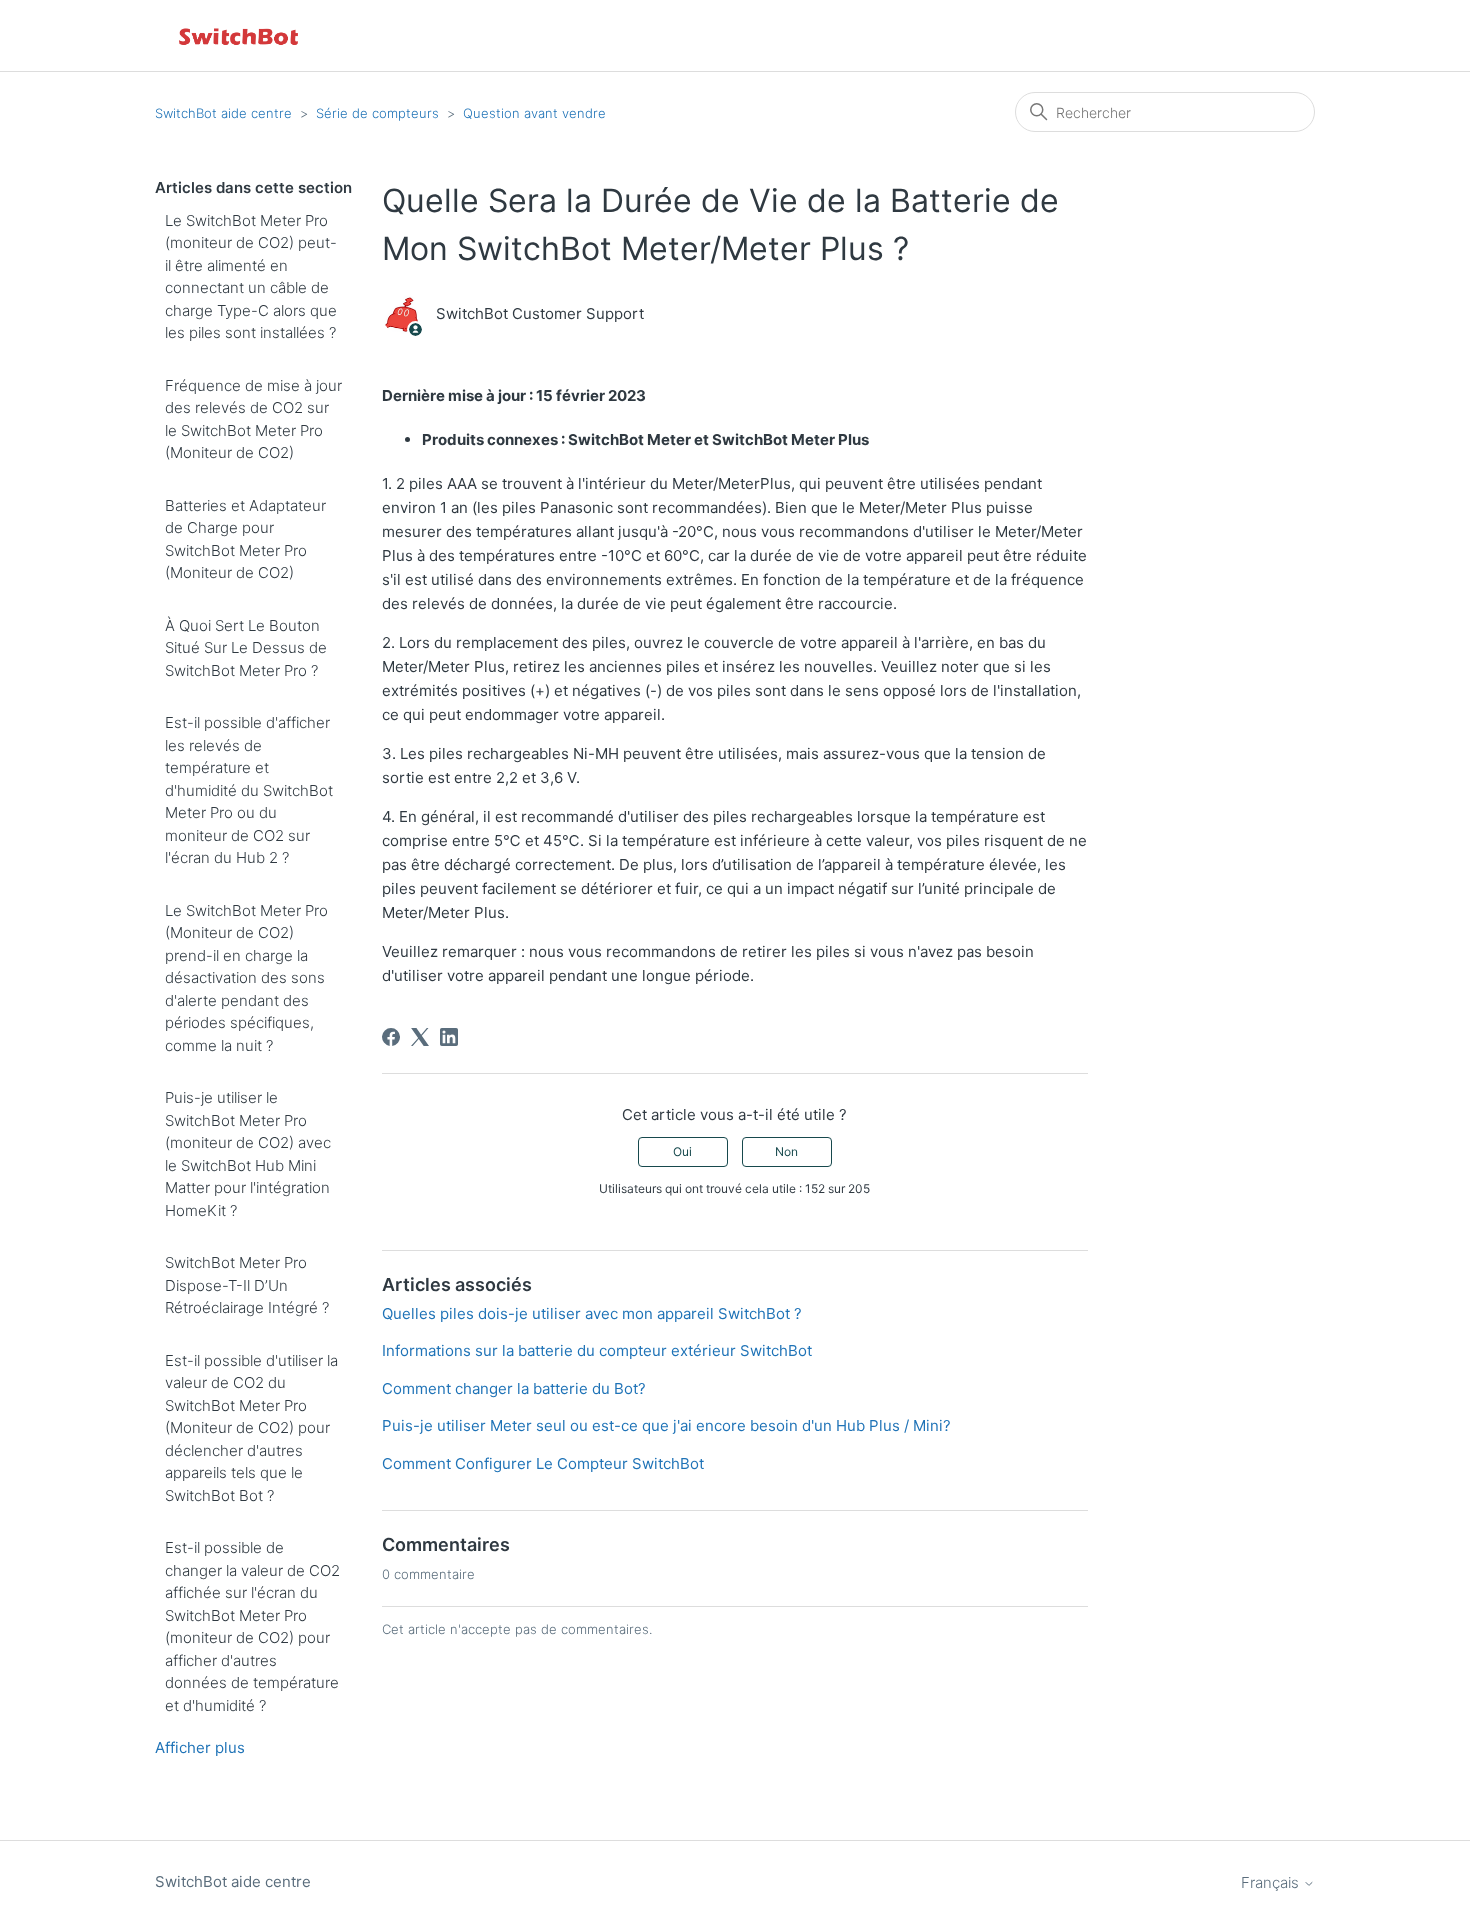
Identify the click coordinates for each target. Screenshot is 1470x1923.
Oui (682, 1151)
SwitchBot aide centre (223, 113)
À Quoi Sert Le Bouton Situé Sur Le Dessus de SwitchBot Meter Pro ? (246, 648)
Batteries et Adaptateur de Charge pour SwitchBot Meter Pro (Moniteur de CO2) (245, 539)
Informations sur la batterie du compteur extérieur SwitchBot (597, 1350)
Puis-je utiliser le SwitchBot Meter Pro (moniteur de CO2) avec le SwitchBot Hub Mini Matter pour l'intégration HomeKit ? (248, 1154)
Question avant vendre (534, 113)
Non (786, 1151)
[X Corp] (420, 1037)
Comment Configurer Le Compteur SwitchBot (543, 1463)
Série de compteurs (377, 113)
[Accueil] (240, 35)
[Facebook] (391, 1037)
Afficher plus (200, 1747)
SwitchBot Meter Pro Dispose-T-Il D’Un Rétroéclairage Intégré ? (247, 1285)
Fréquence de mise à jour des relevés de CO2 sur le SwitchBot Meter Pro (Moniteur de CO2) (253, 419)
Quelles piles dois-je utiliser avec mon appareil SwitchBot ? (592, 1313)
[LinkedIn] (449, 1037)
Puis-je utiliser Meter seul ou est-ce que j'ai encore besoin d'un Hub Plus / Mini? (666, 1425)
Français (1272, 1882)
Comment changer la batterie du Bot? (514, 1388)
